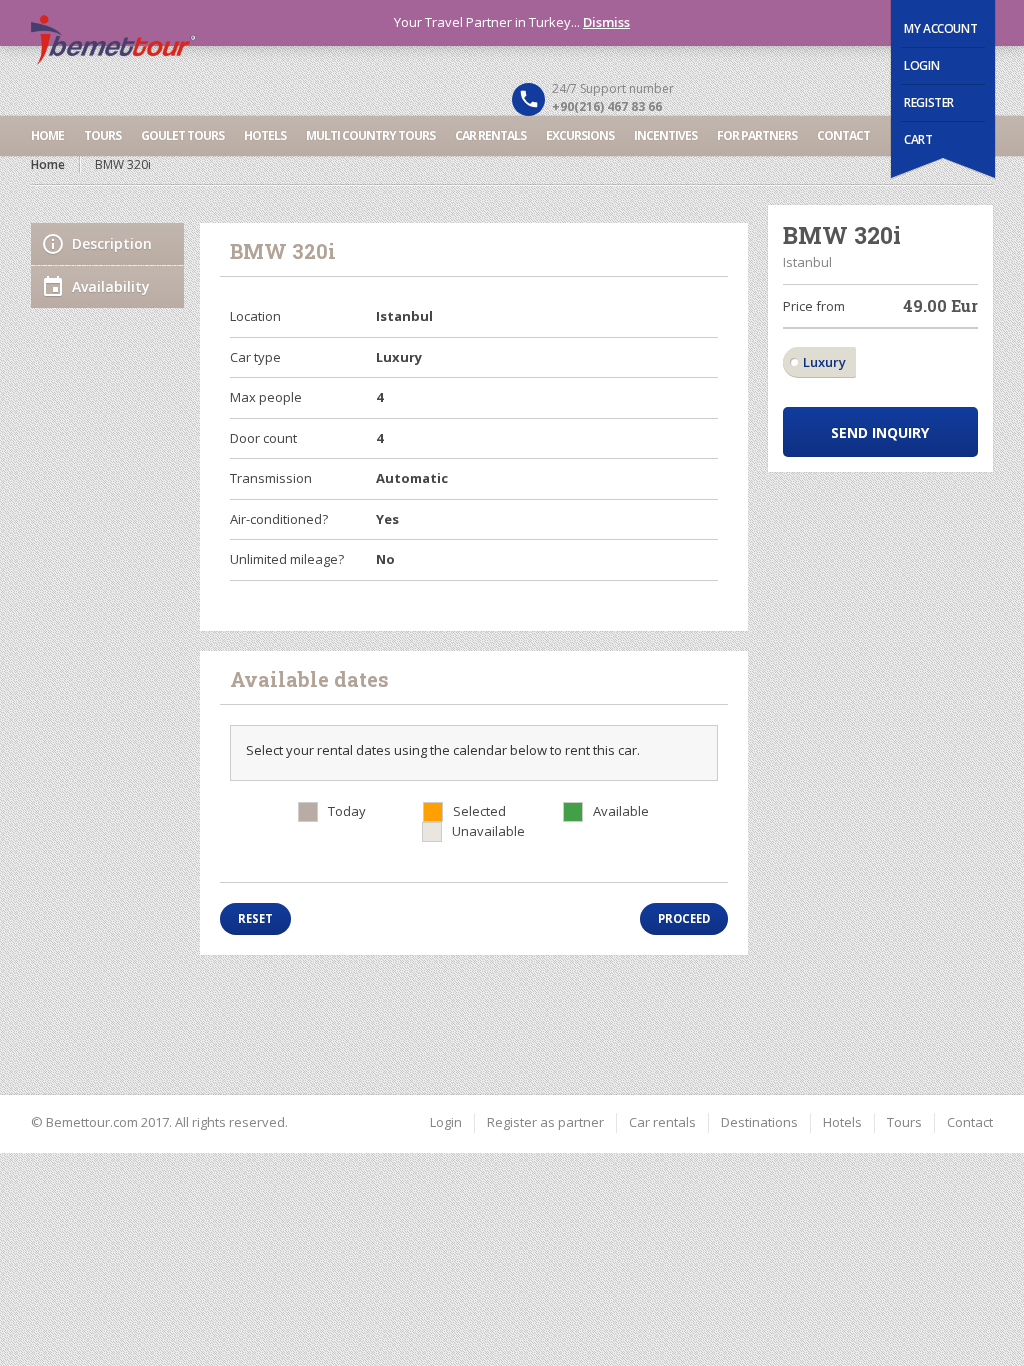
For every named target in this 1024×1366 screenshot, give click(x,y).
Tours (102, 135)
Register (929, 102)
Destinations (759, 1122)
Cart (918, 139)
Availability (111, 286)
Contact (843, 135)
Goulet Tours (182, 135)
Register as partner (545, 1122)
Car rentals (490, 135)
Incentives (665, 135)
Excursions (580, 135)
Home (47, 135)
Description (112, 243)
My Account (940, 28)
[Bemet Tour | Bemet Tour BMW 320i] (512, 40)
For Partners (757, 135)
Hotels (265, 135)
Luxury (824, 362)
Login (921, 65)
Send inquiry (880, 432)
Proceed (684, 918)
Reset (255, 918)
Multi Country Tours (370, 135)
